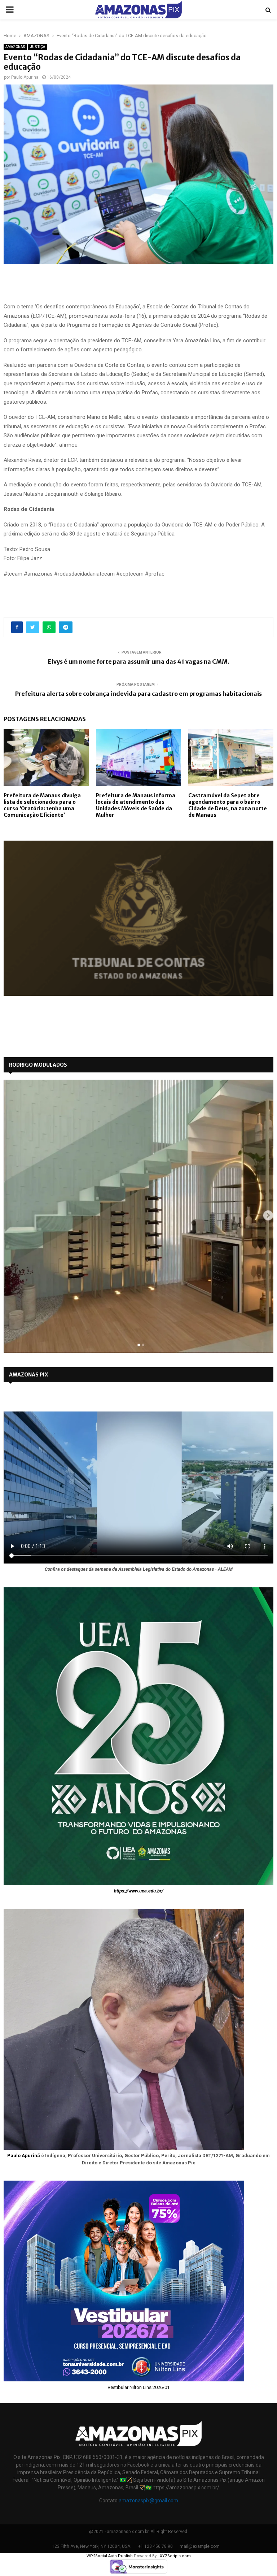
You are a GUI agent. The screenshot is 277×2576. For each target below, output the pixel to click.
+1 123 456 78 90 (155, 2546)
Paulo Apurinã (24, 2156)
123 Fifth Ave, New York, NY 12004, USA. (92, 2546)
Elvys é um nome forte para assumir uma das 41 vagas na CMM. (139, 662)
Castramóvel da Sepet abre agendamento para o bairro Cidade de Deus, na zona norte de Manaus (228, 805)
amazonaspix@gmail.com (148, 2501)
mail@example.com (200, 2546)
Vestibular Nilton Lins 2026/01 (138, 2387)
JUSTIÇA (38, 47)
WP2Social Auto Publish (110, 2556)
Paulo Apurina (25, 77)
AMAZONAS (15, 47)
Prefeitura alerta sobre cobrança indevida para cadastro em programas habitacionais (138, 694)
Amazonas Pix (28, 1375)
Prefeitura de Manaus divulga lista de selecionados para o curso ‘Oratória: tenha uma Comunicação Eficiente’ (42, 805)
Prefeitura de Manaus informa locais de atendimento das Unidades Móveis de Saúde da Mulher (136, 805)
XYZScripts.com (175, 2556)
